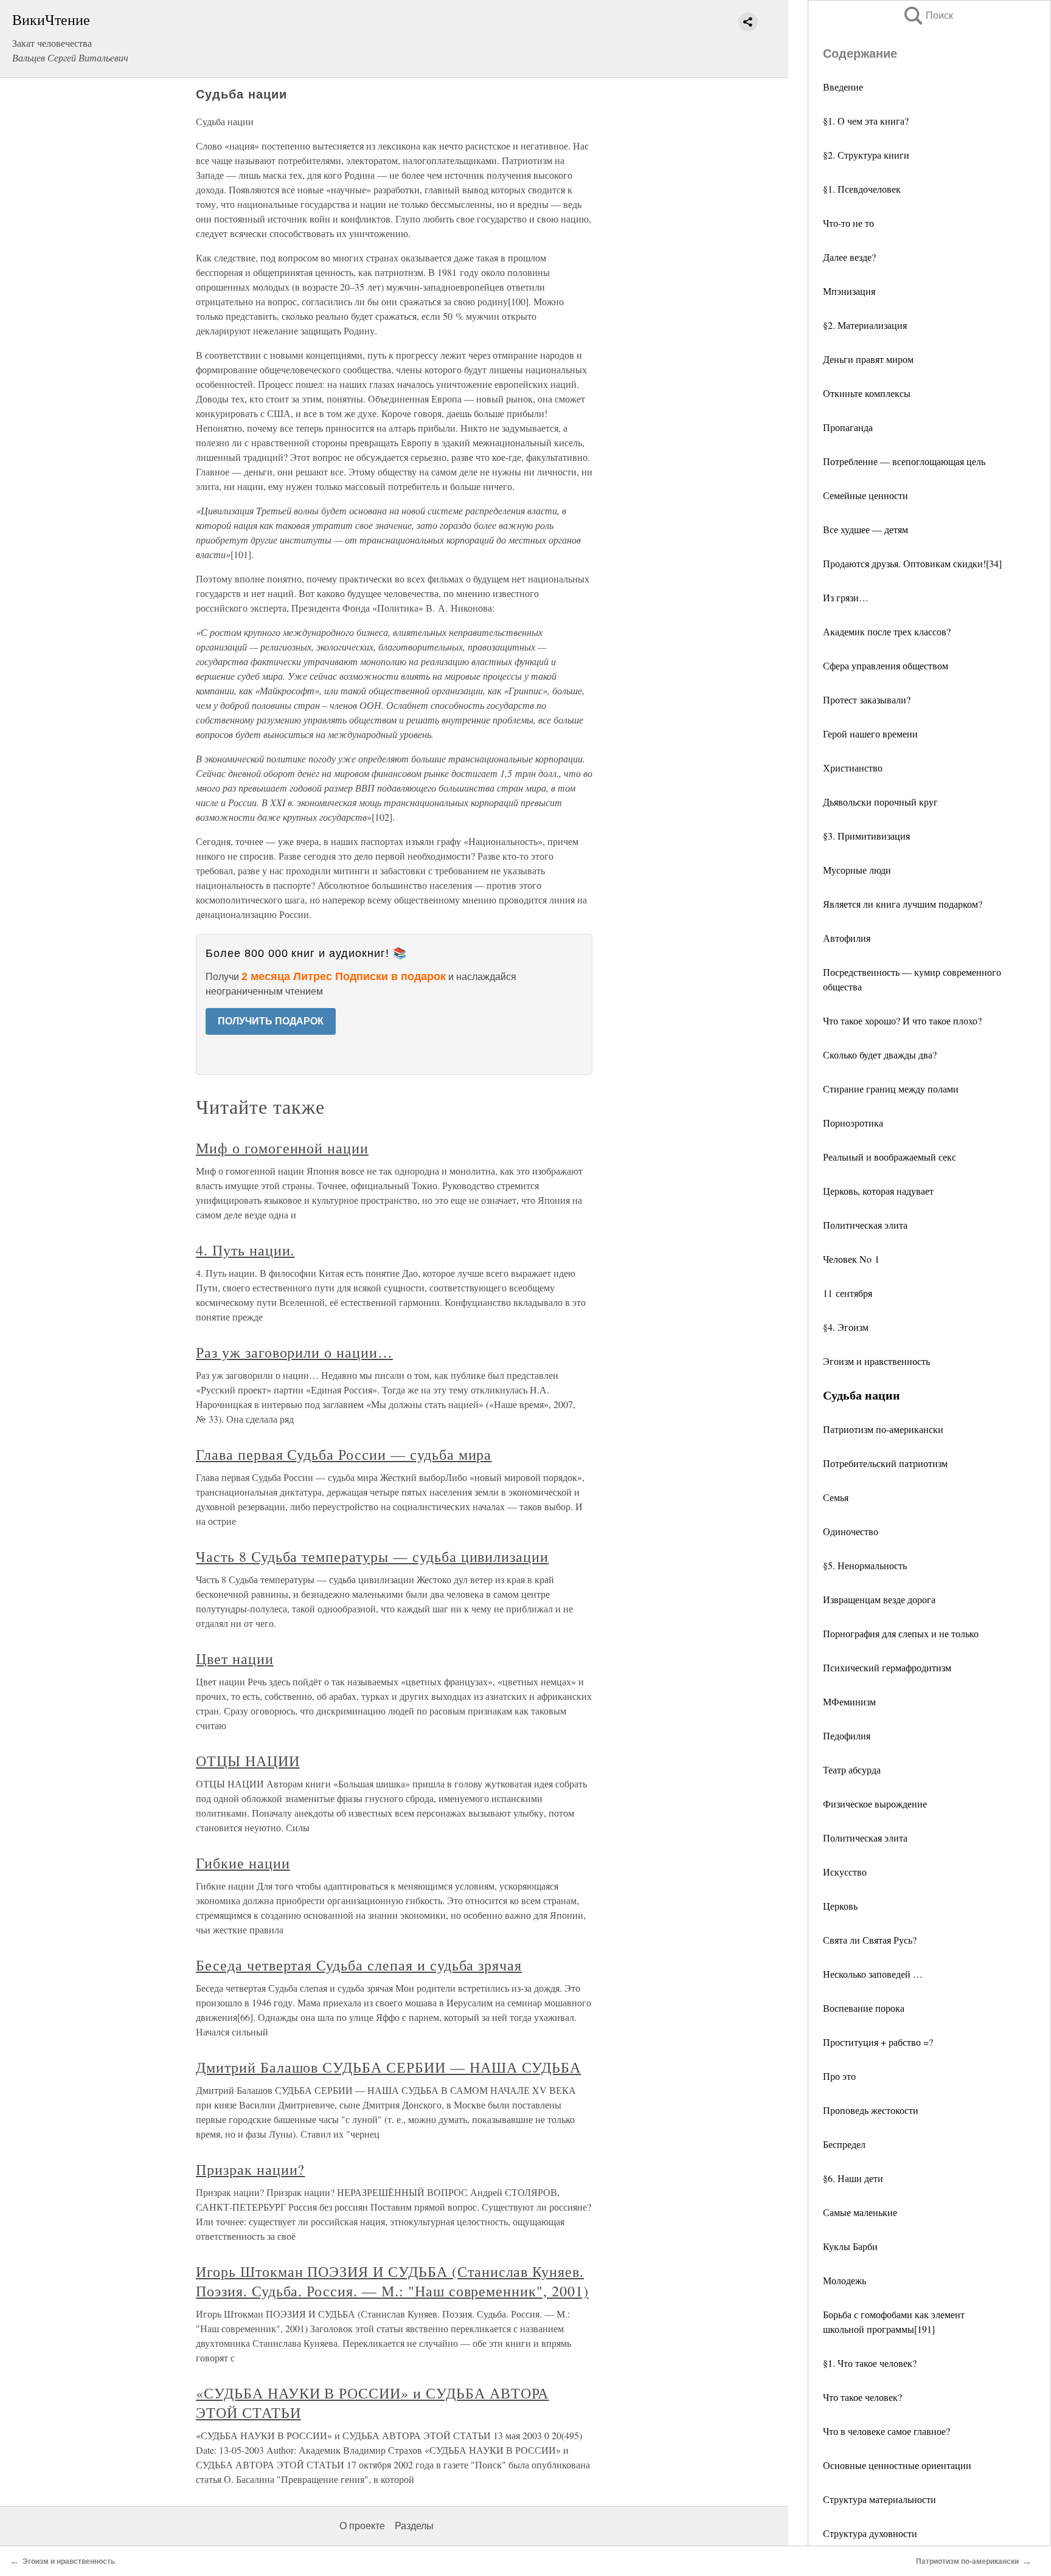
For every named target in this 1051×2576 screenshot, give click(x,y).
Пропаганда (848, 427)
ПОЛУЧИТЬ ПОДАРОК (271, 1021)
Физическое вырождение (875, 1804)
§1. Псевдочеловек (862, 189)
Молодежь (845, 2280)
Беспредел (844, 2144)
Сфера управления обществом (886, 665)
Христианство (853, 768)
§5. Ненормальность (865, 1565)
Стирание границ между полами (891, 1089)
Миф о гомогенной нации (282, 1148)
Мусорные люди (857, 870)
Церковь (840, 1906)
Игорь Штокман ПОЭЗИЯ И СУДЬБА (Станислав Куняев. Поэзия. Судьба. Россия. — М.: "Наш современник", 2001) (392, 2281)
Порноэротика (853, 1123)
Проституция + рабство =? (878, 2042)
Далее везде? (849, 257)
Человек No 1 (851, 1259)
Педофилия (847, 1735)
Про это (839, 2076)
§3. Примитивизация (866, 836)
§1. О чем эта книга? (866, 121)
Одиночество (851, 1531)
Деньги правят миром (868, 359)
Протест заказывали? (867, 699)
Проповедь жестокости (871, 2110)
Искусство (845, 1872)
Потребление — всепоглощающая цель (904, 461)
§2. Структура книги (866, 155)
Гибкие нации (243, 1863)
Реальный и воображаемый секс (890, 1157)
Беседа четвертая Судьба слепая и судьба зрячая (359, 1965)
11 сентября (848, 1293)
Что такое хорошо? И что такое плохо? (902, 1020)
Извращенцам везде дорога (879, 1599)
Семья (836, 1497)
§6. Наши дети (853, 2178)
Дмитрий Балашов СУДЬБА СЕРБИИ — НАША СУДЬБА (388, 2067)
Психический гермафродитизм (887, 1667)
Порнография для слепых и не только (901, 1633)
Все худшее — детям (865, 529)
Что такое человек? (862, 2397)
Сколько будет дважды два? (880, 1055)
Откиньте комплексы (867, 393)
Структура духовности (870, 2533)
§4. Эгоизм (846, 1327)
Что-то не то (848, 223)
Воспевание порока (864, 2008)
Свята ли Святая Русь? (870, 1940)
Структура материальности (879, 2499)
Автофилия (847, 938)
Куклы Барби (850, 2246)
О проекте (362, 2526)
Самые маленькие (860, 2212)
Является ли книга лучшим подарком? (903, 904)
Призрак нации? (250, 2169)
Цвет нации (235, 1659)
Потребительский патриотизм (885, 1463)
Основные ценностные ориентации (897, 2465)
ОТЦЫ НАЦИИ (248, 1761)
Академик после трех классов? (887, 631)
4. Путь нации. (245, 1250)
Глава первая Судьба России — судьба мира (344, 1454)
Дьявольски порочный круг (880, 802)
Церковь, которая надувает (878, 1191)
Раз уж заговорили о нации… (294, 1352)
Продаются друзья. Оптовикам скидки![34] (912, 563)
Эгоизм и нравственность (876, 1361)
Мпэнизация (849, 291)
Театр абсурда (852, 1770)
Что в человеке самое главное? (886, 2431)
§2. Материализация (865, 325)
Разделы (414, 2526)
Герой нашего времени (870, 734)
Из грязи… (846, 597)
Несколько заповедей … (873, 1974)
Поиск (928, 16)
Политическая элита (865, 1225)
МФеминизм (849, 1701)
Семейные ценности (865, 495)
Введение (843, 87)
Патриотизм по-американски (883, 1429)
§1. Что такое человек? (870, 2363)
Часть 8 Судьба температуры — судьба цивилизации (372, 1556)
